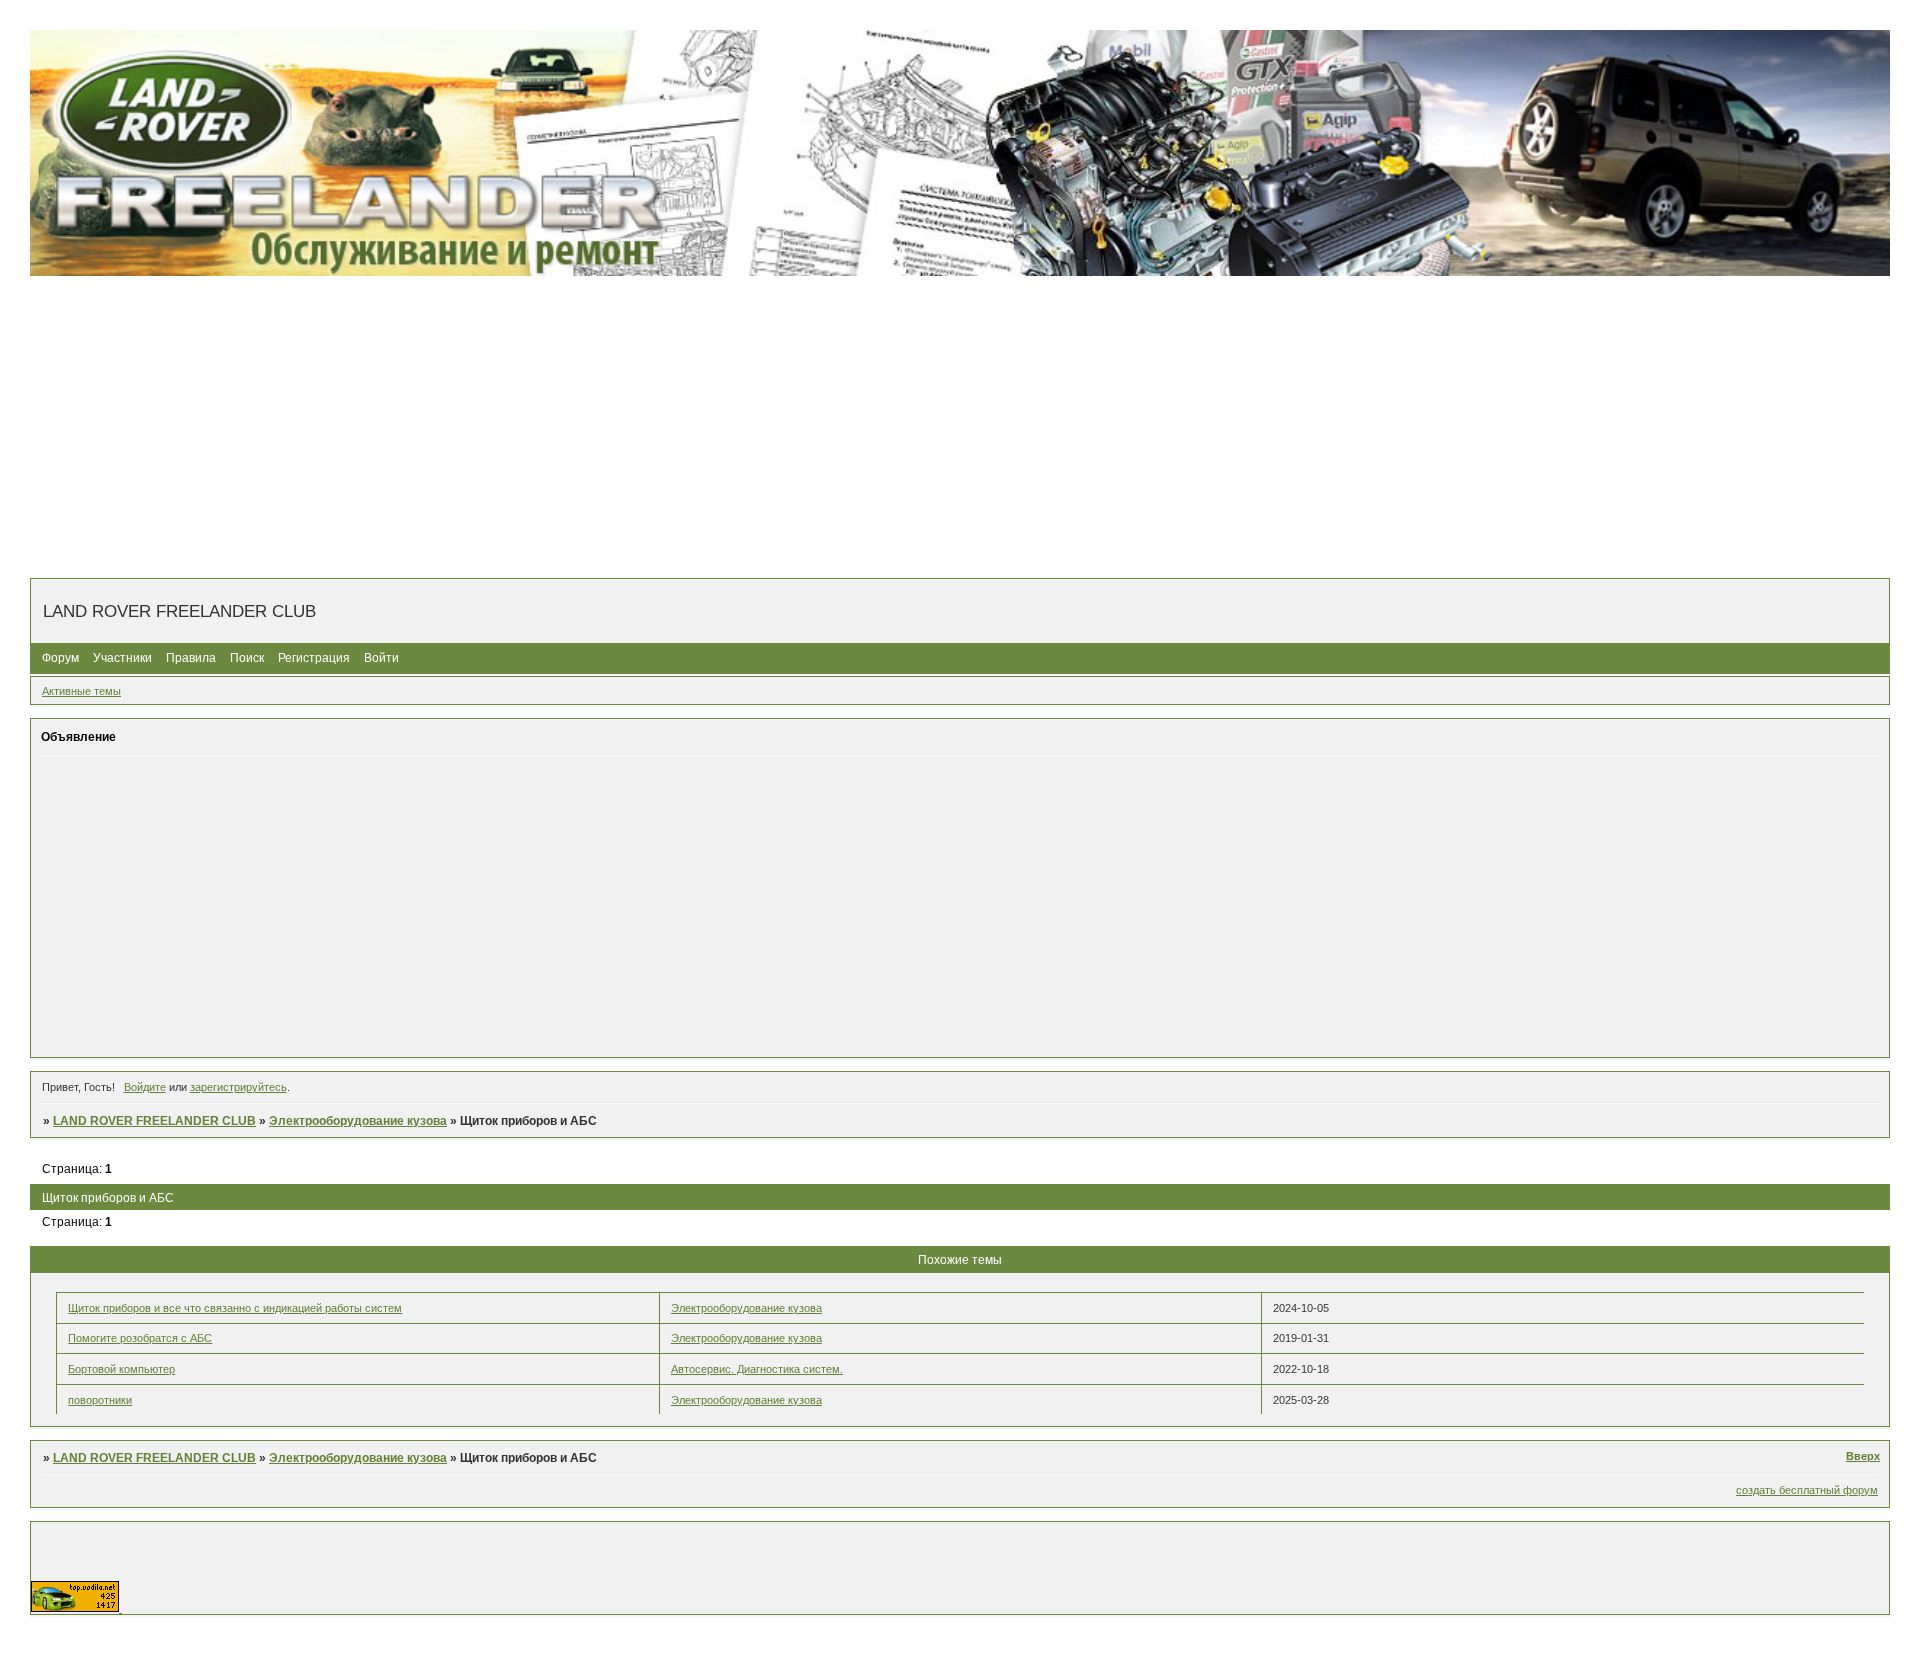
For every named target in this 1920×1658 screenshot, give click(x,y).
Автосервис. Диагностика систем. (757, 1369)
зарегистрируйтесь (238, 1087)
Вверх (1863, 1456)
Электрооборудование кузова (358, 1121)
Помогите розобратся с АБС (140, 1338)
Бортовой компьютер (121, 1369)
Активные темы (81, 691)
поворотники (100, 1400)
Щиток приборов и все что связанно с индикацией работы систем (235, 1308)
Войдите (145, 1087)
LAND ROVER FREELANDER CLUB (154, 1121)
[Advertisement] (960, 428)
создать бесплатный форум (1807, 1490)
